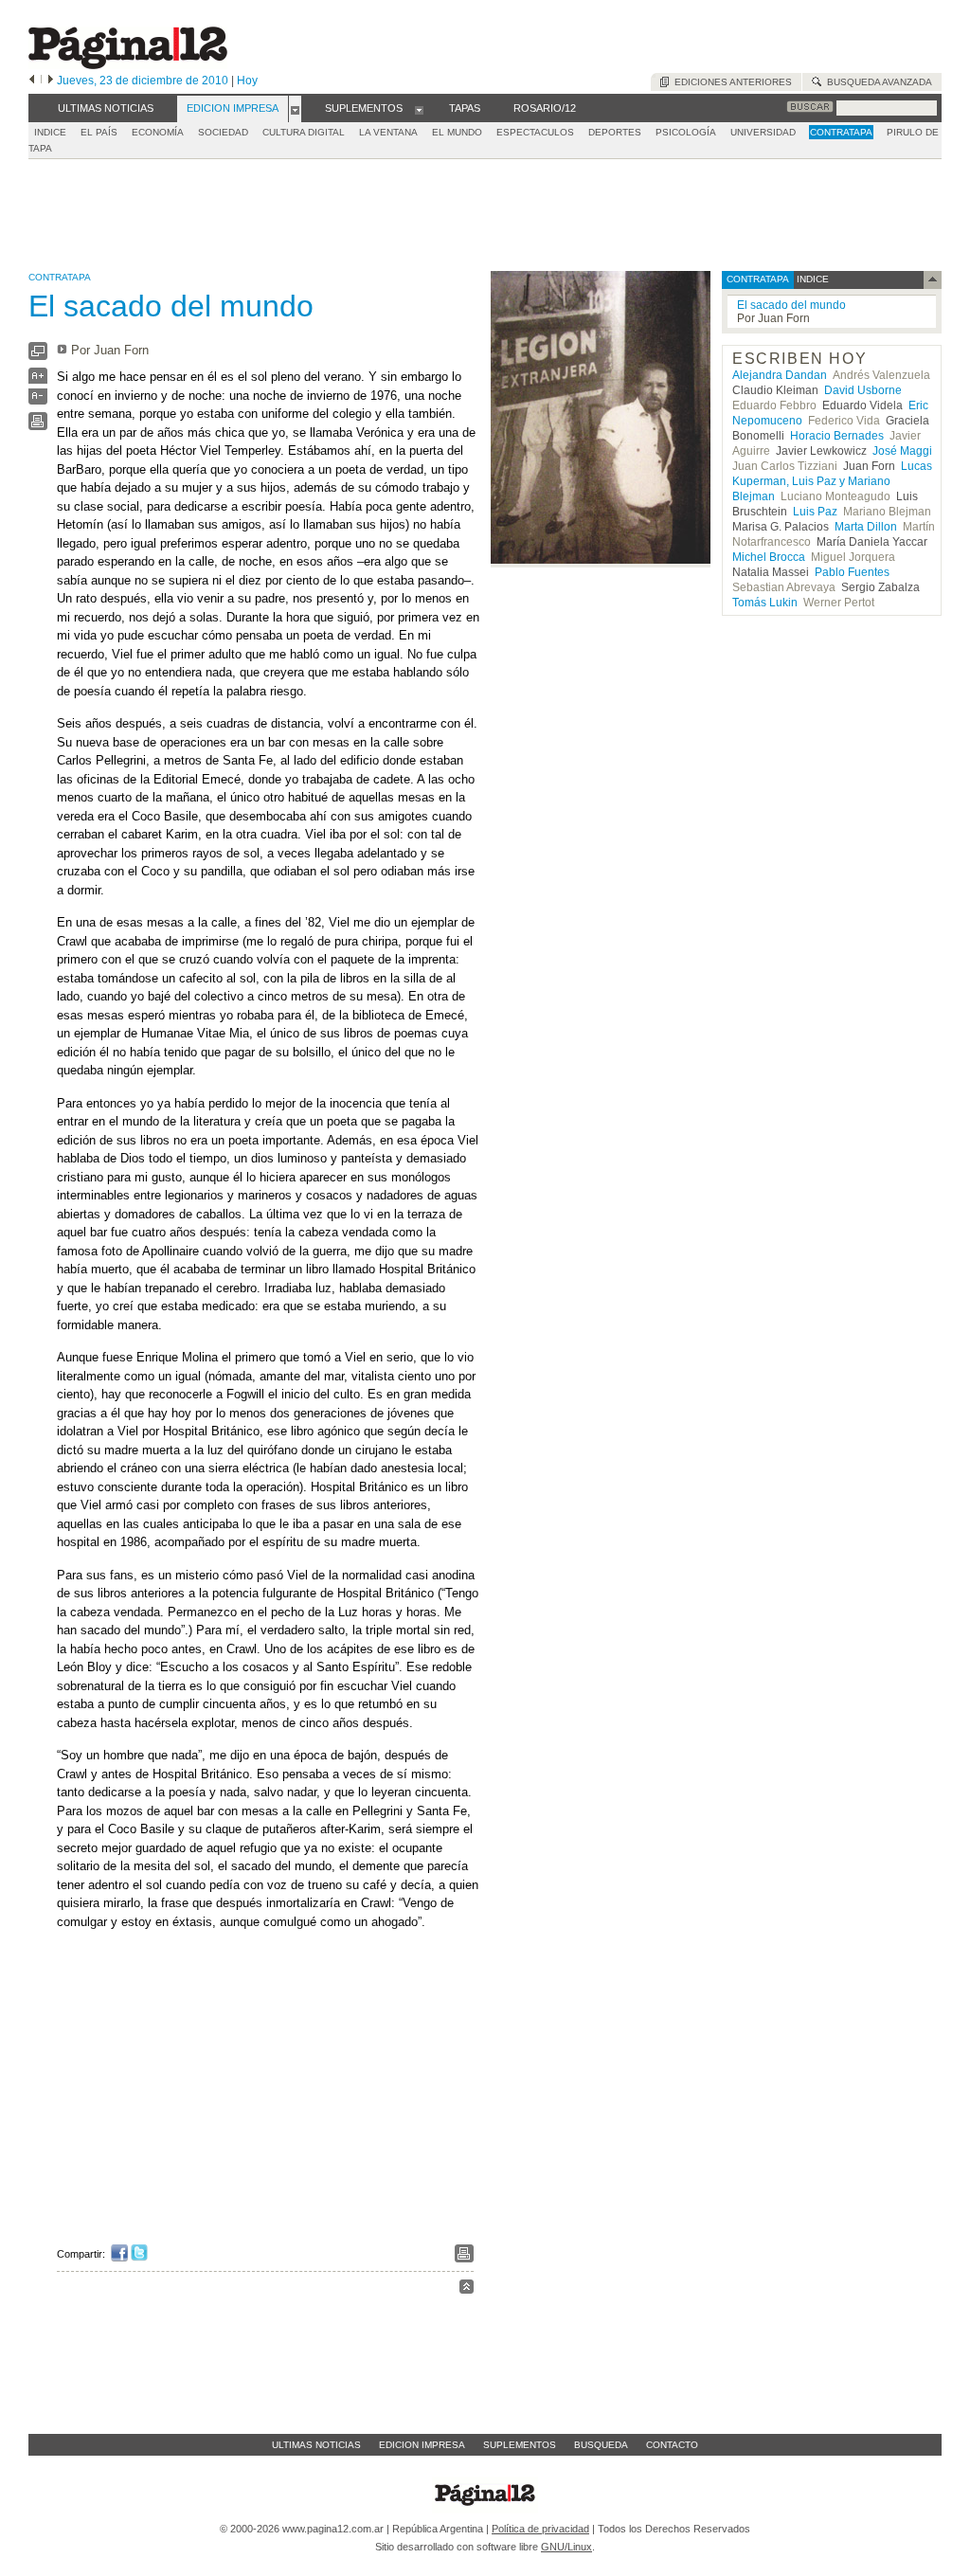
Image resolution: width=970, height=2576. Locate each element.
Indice (50, 132)
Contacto (672, 2445)
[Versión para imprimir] (38, 426)
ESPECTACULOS (535, 132)
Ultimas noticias (316, 2445)
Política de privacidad (540, 2529)
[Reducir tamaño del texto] (38, 400)
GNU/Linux (566, 2547)
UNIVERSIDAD (763, 132)
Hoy (247, 81)
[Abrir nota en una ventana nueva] (38, 356)
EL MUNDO (457, 132)
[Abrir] (295, 109)
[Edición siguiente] (51, 81)
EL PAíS (99, 132)
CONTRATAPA (841, 132)
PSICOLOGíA (686, 132)
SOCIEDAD (223, 132)
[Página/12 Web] (128, 65)
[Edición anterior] (32, 81)
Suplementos (520, 2445)
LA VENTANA (388, 132)
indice (811, 279)
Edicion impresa (422, 2445)
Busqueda (601, 2445)
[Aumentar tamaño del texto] (38, 380)
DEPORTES (615, 132)
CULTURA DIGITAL (304, 132)
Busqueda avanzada (877, 82)
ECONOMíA (158, 132)
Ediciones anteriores (730, 82)
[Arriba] (467, 2289)
